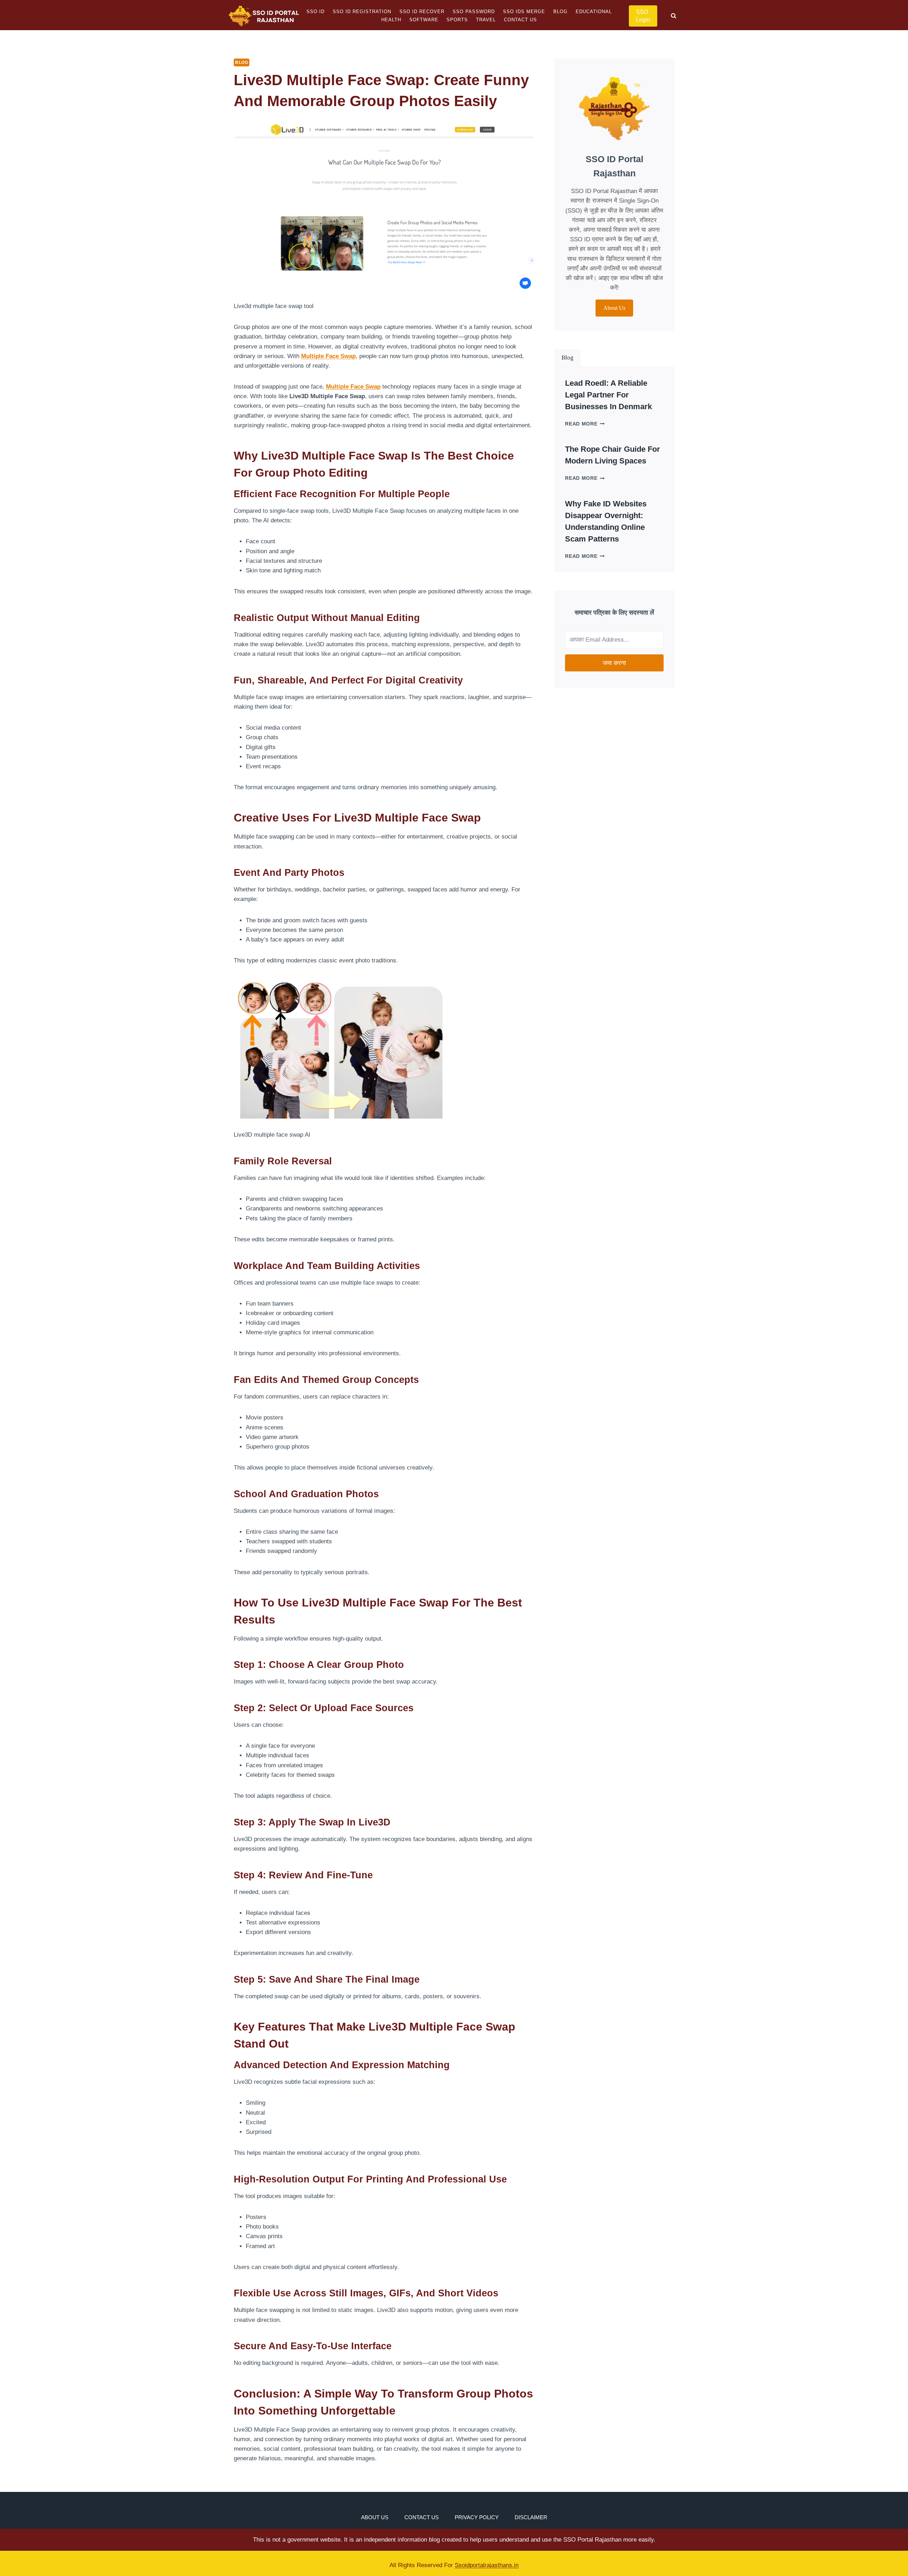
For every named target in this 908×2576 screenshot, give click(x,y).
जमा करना (614, 663)
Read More (585, 424)
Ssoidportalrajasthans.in (487, 2565)
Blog (560, 12)
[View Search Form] (674, 16)
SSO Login (643, 16)
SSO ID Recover (422, 12)
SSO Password (474, 12)
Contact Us (521, 20)
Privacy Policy (477, 2517)
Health (391, 20)
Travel (486, 20)
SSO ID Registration (362, 12)
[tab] (567, 358)
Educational (594, 12)
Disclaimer (531, 2517)
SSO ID (315, 12)
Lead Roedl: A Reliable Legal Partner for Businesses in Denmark (608, 395)
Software (424, 20)
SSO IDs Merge (524, 12)
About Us (375, 2517)
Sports (457, 20)
